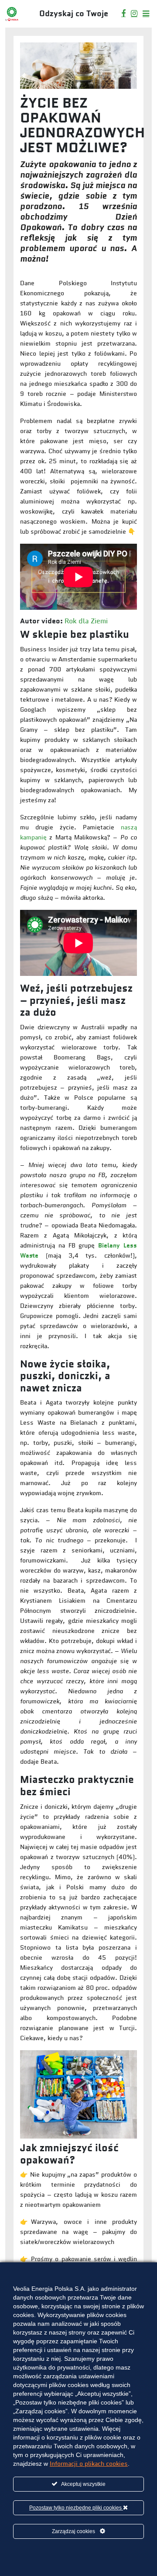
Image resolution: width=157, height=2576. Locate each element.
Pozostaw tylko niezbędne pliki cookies (76, 2508)
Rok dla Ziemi (86, 621)
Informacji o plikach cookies (89, 2464)
